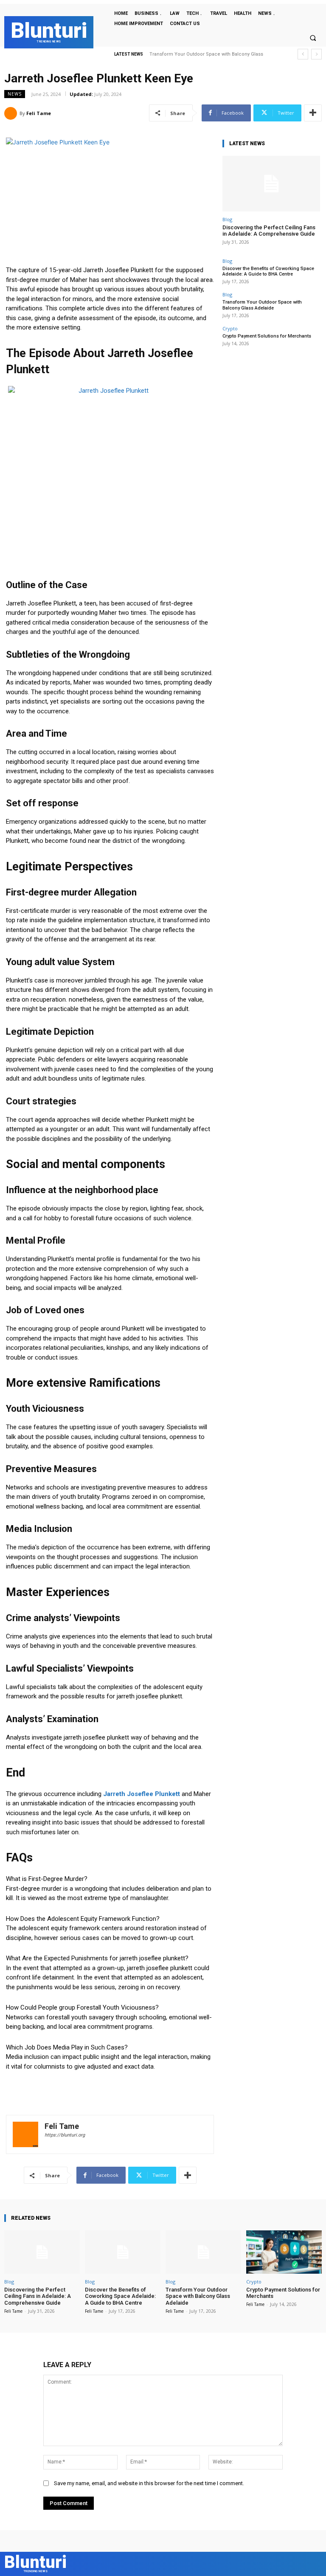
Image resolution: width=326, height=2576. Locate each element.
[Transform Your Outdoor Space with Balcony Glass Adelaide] (203, 2252)
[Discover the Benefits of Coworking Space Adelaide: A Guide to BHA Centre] (123, 2252)
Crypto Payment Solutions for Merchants (196, 54)
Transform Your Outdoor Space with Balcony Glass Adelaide (262, 305)
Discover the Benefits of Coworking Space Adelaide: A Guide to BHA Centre (268, 271)
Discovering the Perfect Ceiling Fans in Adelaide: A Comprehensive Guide (269, 231)
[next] (316, 54)
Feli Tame (39, 113)
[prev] (303, 54)
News (15, 94)
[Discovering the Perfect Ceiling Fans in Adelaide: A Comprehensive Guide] (271, 184)
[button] (313, 38)
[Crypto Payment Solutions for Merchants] (284, 2252)
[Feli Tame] (12, 113)
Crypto (230, 328)
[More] (313, 113)
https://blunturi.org (65, 2135)
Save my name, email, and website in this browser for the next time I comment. (149, 2483)
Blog (227, 219)
